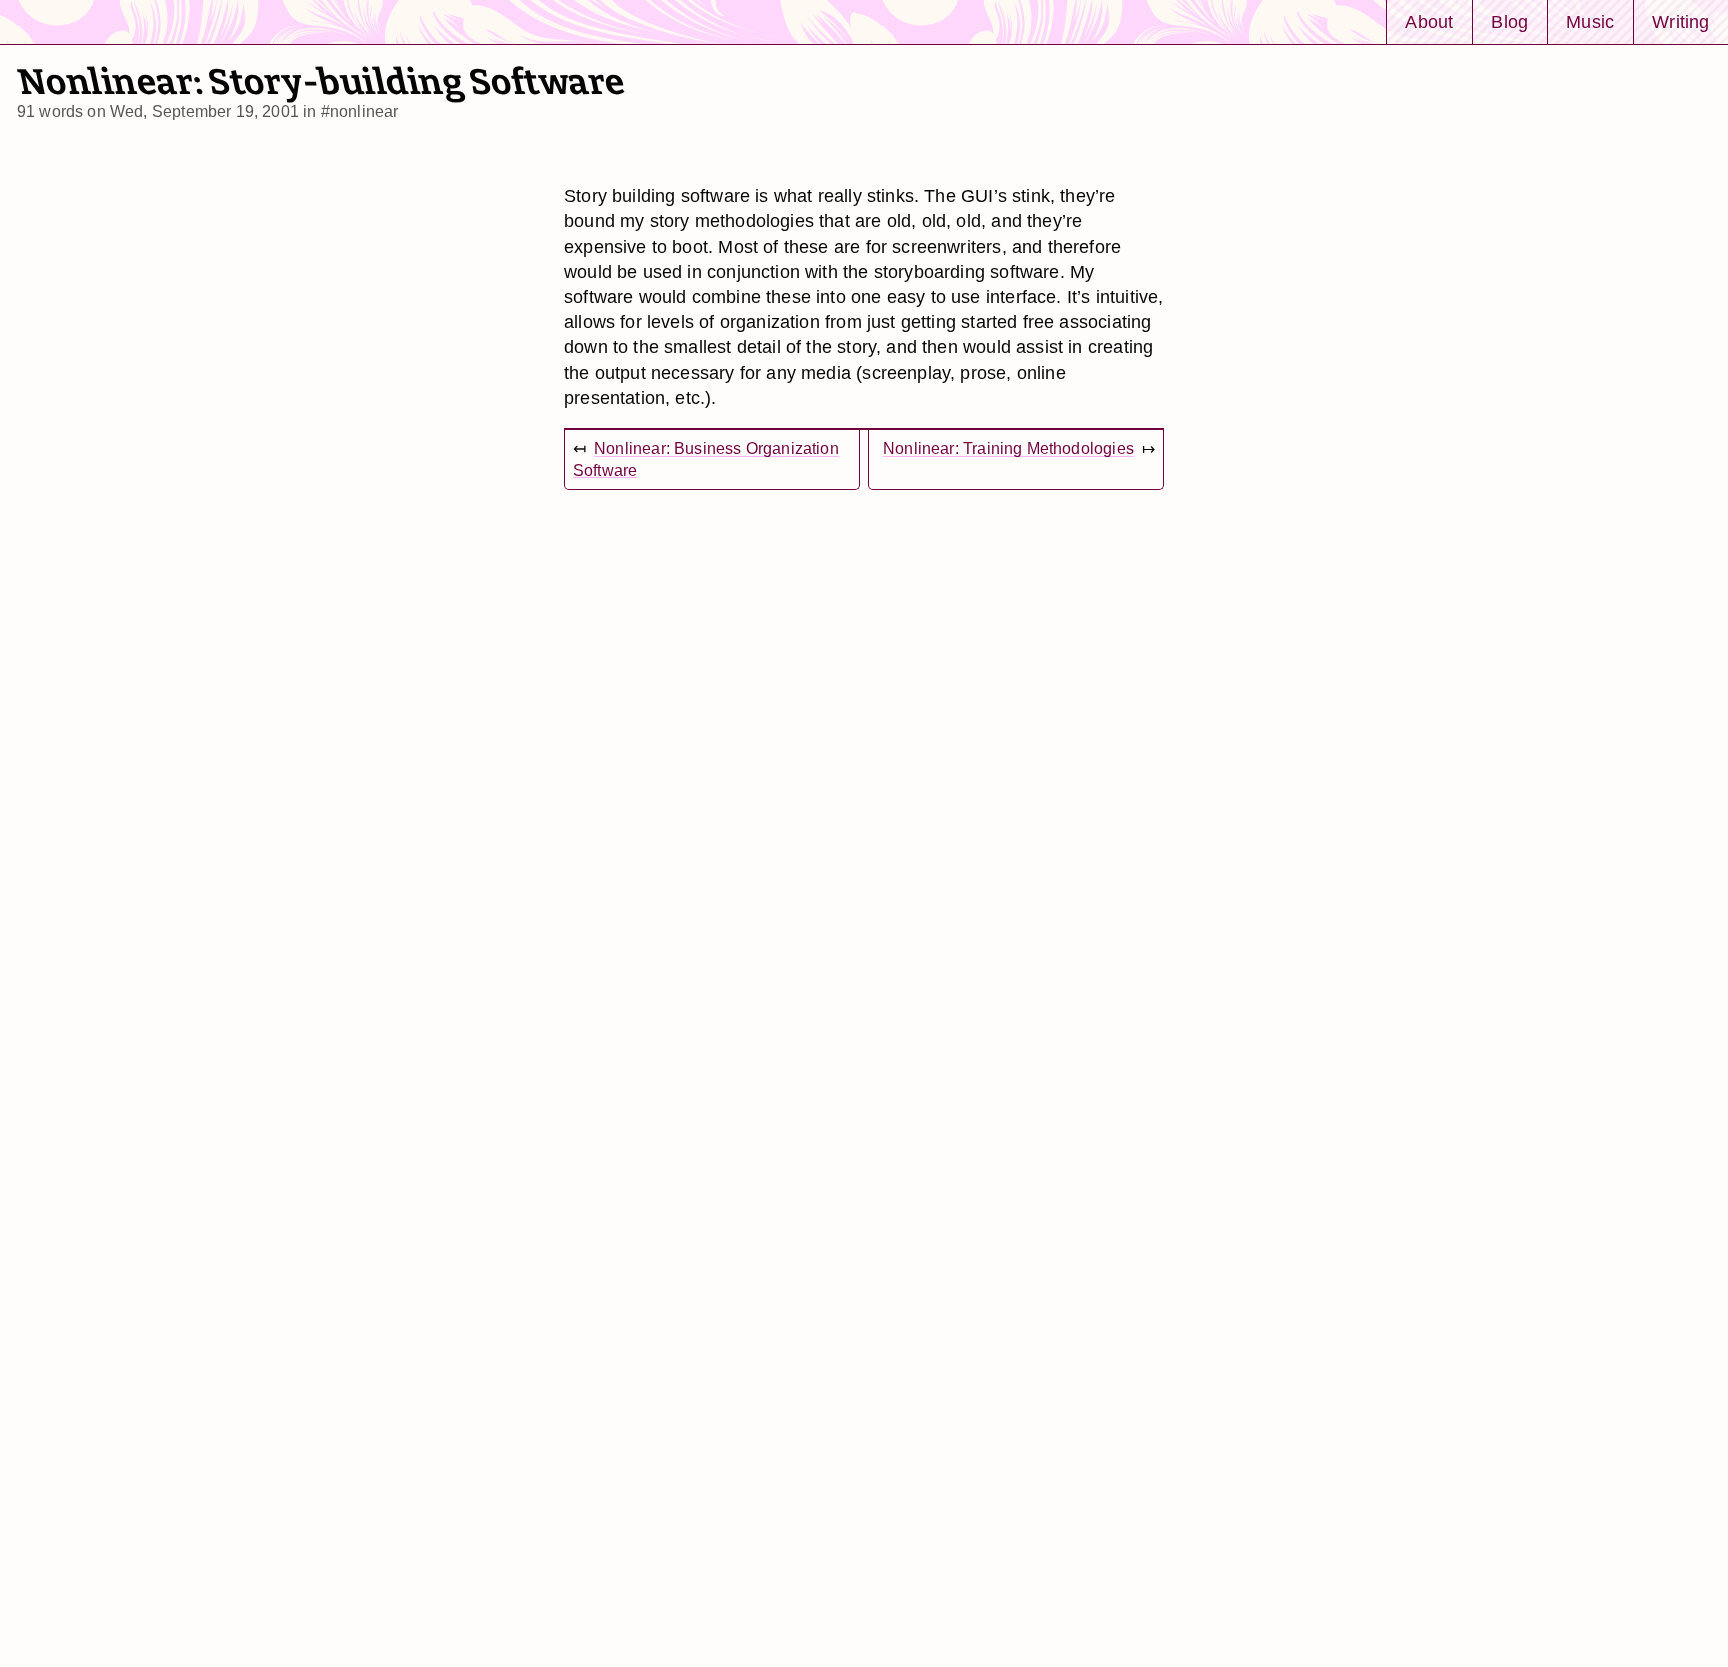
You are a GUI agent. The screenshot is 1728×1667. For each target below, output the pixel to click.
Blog (1509, 21)
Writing (1680, 21)
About (1429, 21)
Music (1590, 21)
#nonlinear (360, 111)
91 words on (158, 111)
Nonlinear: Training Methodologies (1008, 448)
